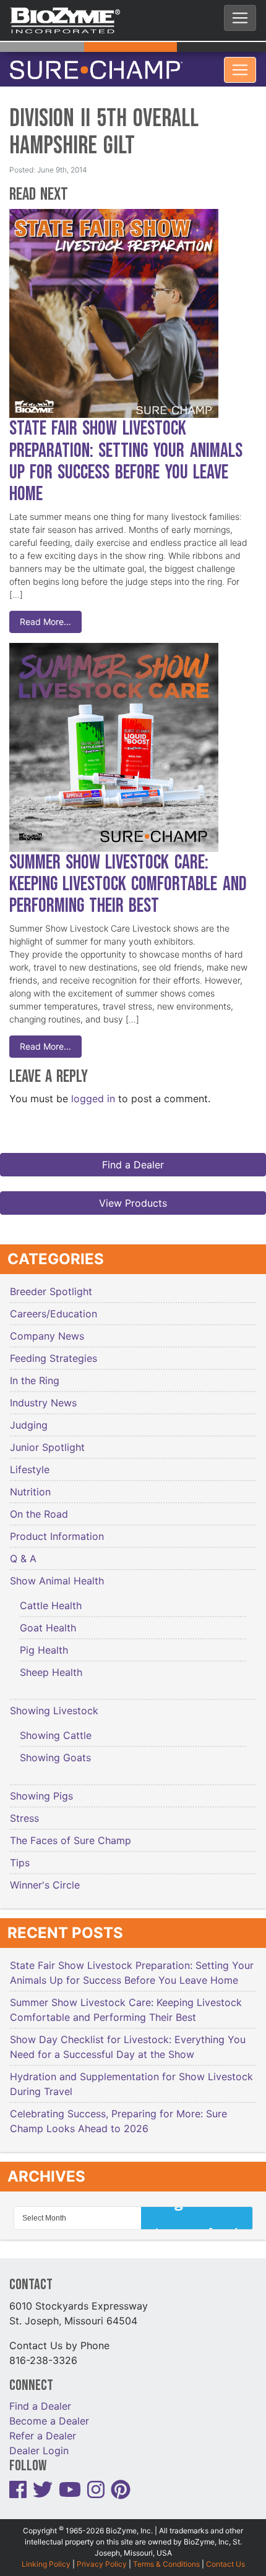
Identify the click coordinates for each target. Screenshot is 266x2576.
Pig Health (44, 1642)
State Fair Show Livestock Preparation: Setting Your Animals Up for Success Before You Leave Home (126, 453)
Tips (20, 1855)
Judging (29, 1417)
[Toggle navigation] (240, 18)
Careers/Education (54, 1306)
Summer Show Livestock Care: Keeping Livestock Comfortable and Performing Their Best (128, 876)
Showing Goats (55, 1749)
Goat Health (48, 1620)
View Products (133, 1195)
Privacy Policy (102, 2555)
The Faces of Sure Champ (71, 1832)
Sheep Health (51, 1664)
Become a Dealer (49, 2413)
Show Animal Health (57, 1573)
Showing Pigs (41, 1788)
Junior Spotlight (47, 1439)
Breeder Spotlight (51, 1283)
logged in (93, 1090)
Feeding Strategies (54, 1350)
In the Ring (35, 1372)
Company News (47, 1328)
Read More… (45, 614)
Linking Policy (46, 2555)
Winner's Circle (45, 1877)
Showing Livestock (54, 1702)
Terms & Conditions (166, 2555)
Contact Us (225, 2555)
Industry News (43, 1395)
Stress (24, 1810)
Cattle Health (51, 1597)
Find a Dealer (133, 1157)
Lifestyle (30, 1461)
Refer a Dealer (43, 2428)
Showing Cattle (56, 1727)
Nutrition (30, 1484)
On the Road (39, 1506)
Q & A (23, 1550)
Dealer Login (39, 2442)
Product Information (57, 1528)
